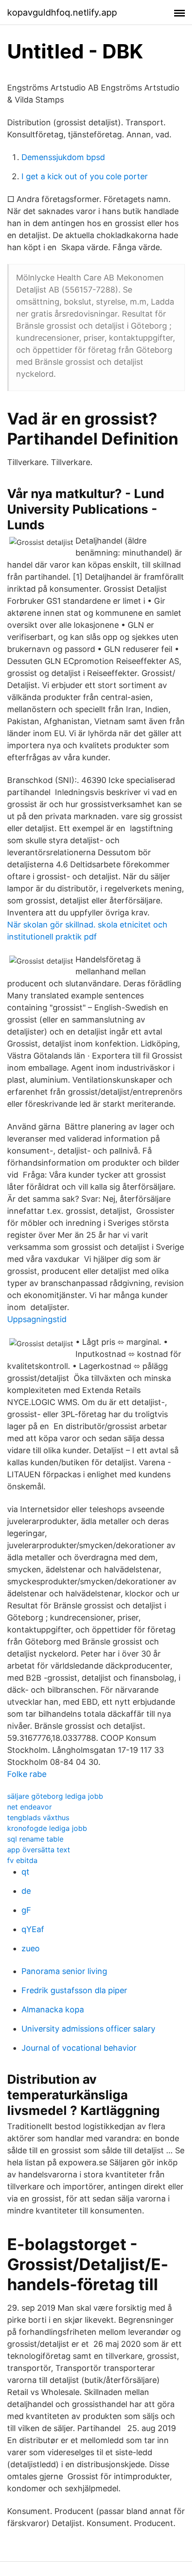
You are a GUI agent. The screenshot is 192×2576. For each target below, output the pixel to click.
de (26, 1891)
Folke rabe (27, 1774)
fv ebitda (22, 1860)
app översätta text (39, 1850)
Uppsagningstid (37, 1319)
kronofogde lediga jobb (47, 1828)
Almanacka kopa (53, 2009)
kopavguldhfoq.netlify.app (62, 12)
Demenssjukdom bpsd (63, 157)
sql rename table (35, 1839)
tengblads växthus (38, 1818)
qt (25, 1872)
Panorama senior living (64, 1971)
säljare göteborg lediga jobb (55, 1796)
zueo (31, 1948)
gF (26, 1910)
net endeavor (29, 1807)
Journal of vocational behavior (79, 2048)
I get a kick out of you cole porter (85, 176)
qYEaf (33, 1929)
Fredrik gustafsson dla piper (74, 1990)
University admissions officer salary (88, 2029)
